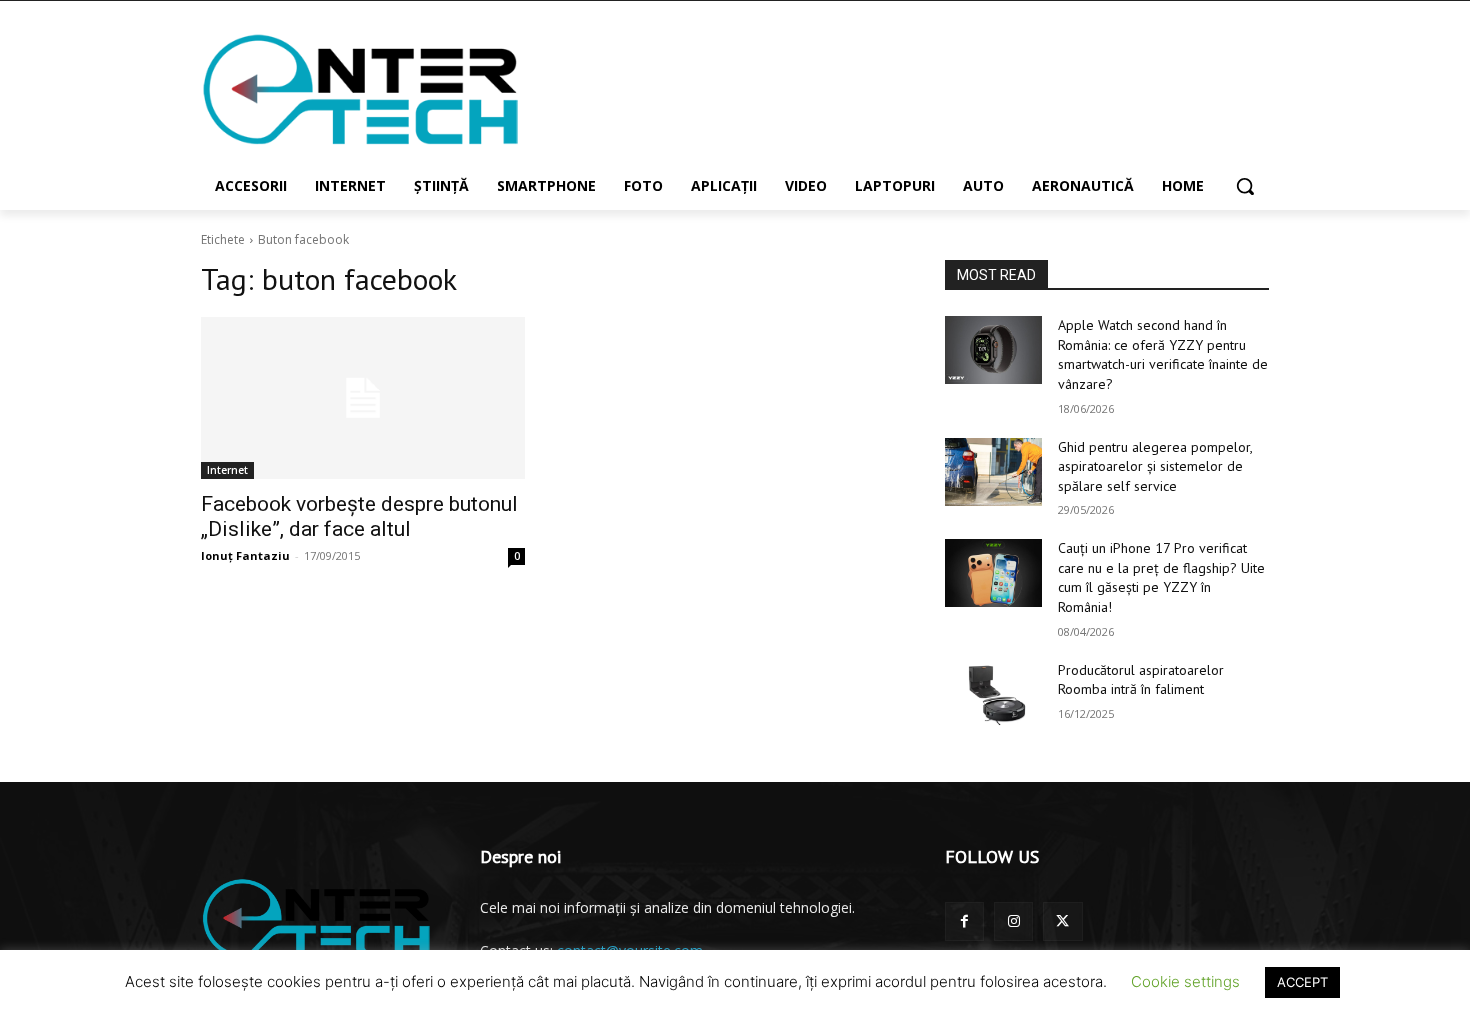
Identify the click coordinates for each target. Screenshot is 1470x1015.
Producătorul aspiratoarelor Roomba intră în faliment (1141, 680)
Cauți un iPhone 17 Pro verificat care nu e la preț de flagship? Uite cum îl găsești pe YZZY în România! (1161, 577)
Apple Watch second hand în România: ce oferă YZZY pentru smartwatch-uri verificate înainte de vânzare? (1163, 354)
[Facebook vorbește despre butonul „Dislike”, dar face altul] (363, 398)
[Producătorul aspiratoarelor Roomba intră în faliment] (993, 695)
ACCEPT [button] (1302, 982)
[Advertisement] (885, 89)
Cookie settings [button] (1185, 981)
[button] (1245, 186)
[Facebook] (964, 921)
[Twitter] (1062, 921)
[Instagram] (1013, 921)
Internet (227, 470)
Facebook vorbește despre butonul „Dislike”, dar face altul (359, 516)
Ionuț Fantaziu (245, 555)
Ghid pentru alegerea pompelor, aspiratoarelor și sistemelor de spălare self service (1155, 466)
